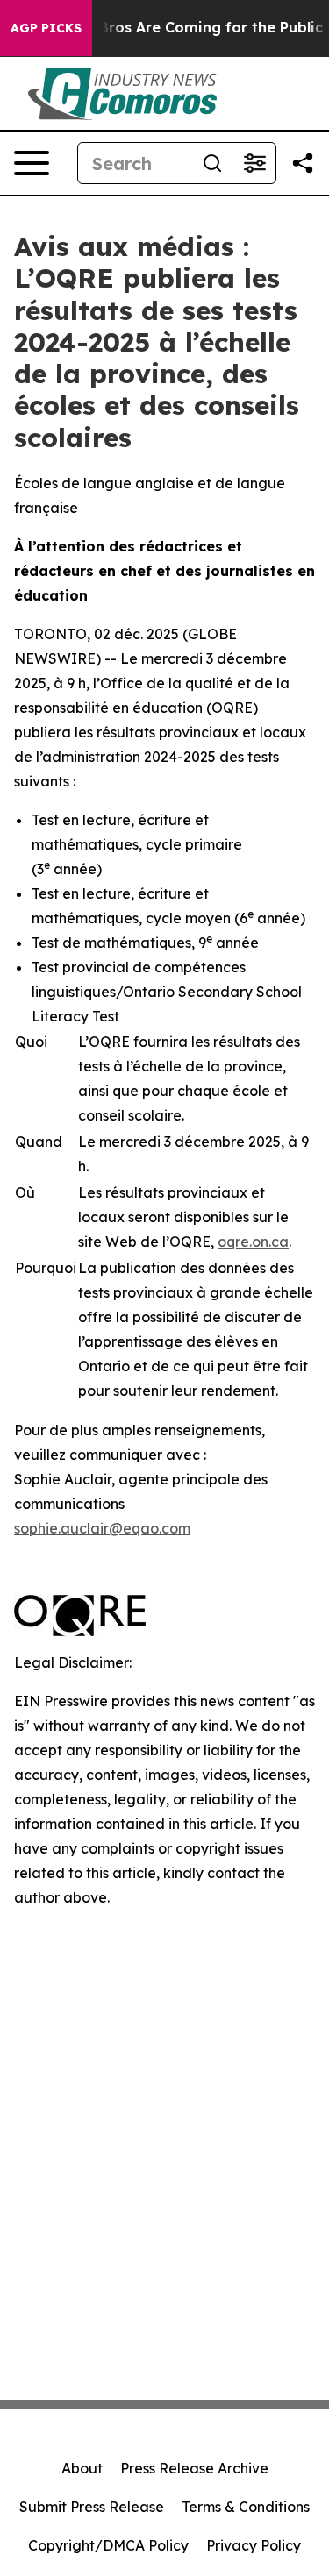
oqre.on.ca (253, 1242)
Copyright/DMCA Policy (108, 2545)
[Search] (212, 163)
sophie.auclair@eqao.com (102, 1528)
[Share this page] (303, 163)
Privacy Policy (254, 2545)
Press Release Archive (194, 2468)
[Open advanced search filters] (254, 163)
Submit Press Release (92, 2507)
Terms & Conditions (246, 2507)
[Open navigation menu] (32, 163)
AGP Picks (46, 28)
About (82, 2468)
